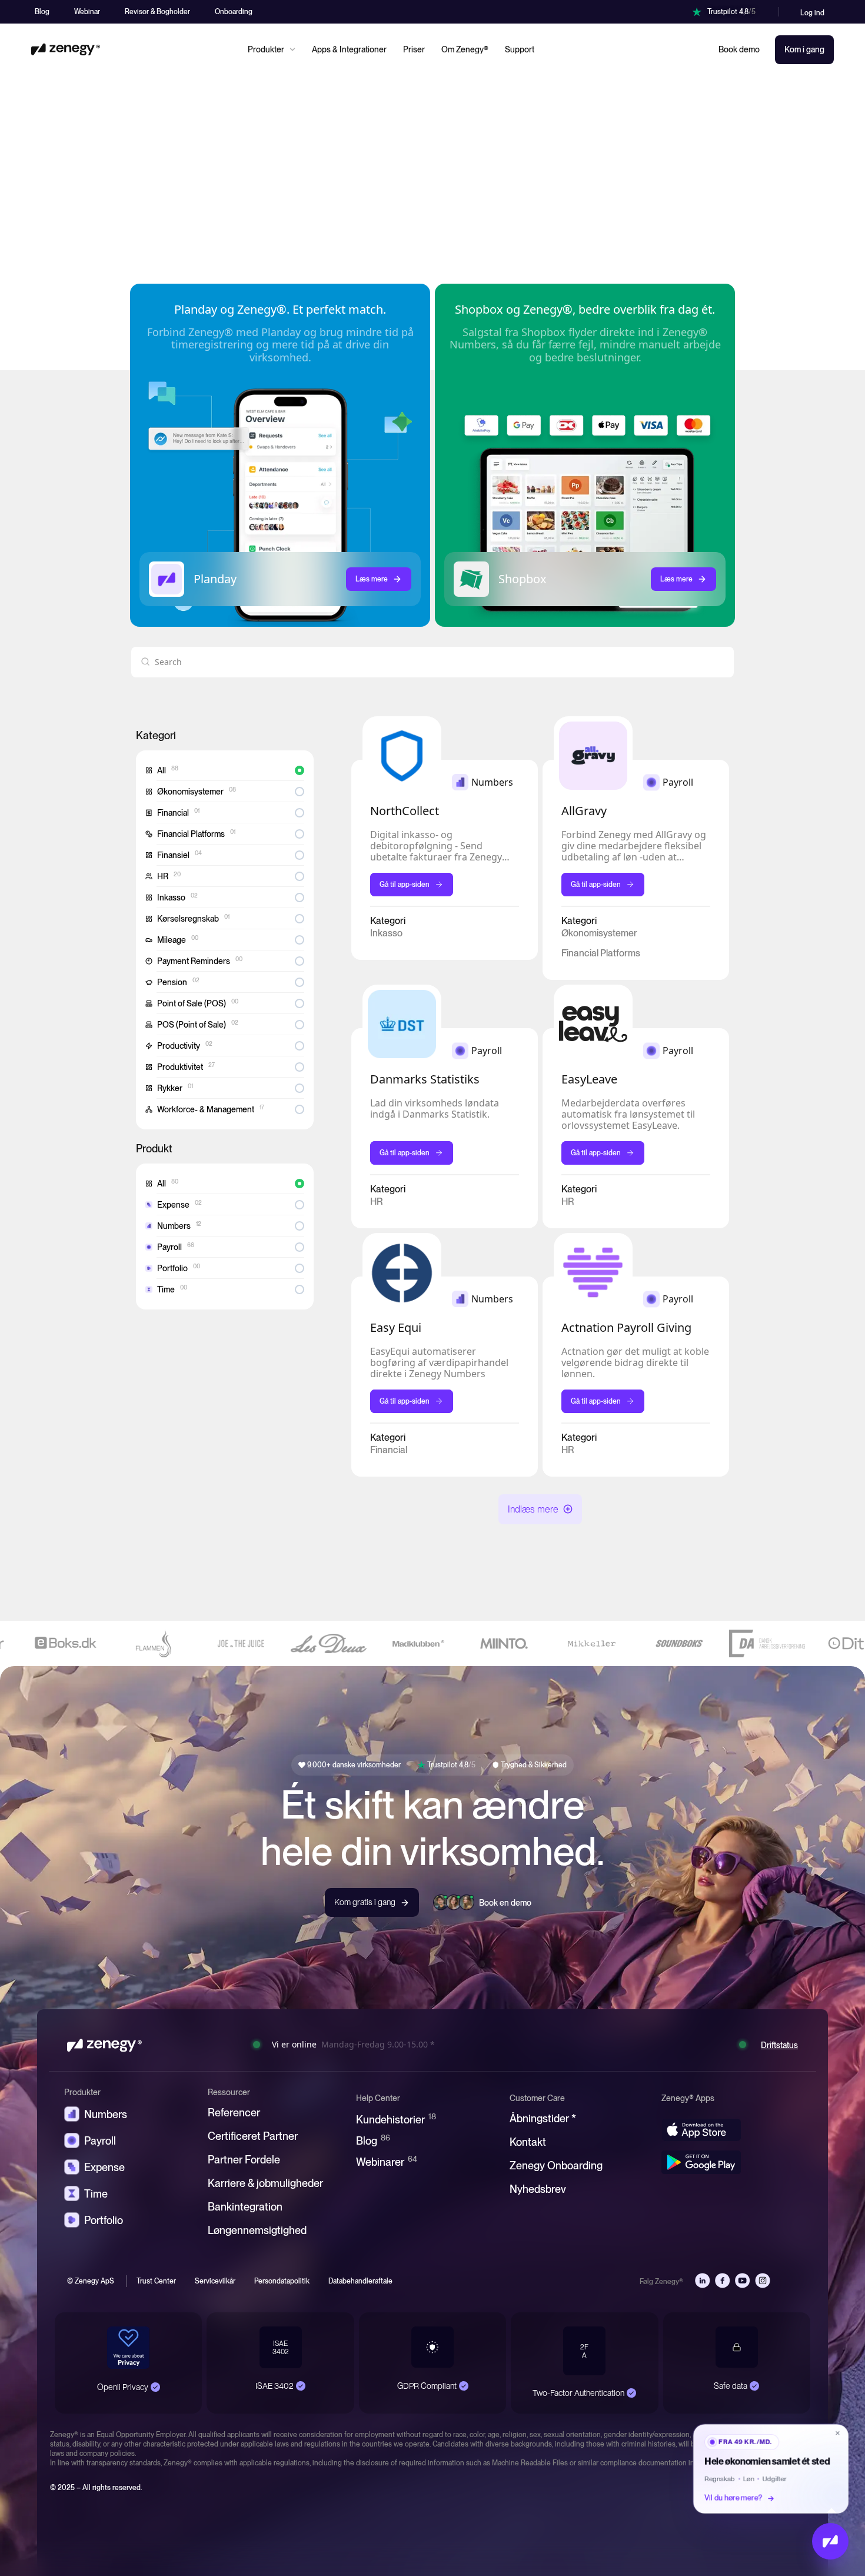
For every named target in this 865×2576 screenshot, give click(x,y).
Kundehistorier (396, 2119)
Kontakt (528, 2142)
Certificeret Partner (253, 2136)
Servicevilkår (215, 2281)
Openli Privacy (123, 2386)
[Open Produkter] (292, 49)
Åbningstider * (543, 2118)
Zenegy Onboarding (556, 2165)
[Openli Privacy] (155, 2387)
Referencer (234, 2113)
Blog (373, 2140)
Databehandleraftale (360, 2281)
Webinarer (387, 2161)
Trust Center (156, 2281)
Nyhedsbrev (538, 2189)
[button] (540, 1509)
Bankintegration (245, 2207)
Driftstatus (779, 2045)
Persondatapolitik (282, 2281)
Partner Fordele (244, 2160)
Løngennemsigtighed (257, 2230)
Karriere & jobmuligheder (265, 2183)
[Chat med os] (830, 2541)
